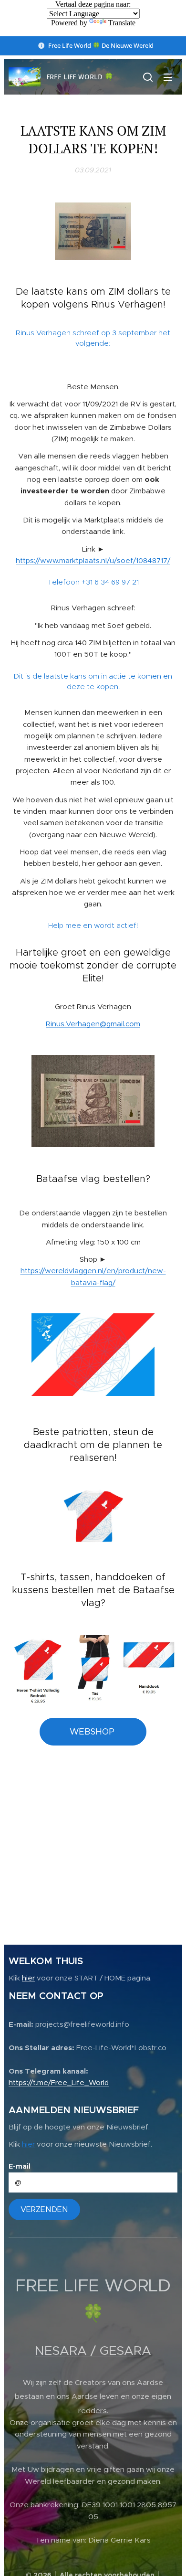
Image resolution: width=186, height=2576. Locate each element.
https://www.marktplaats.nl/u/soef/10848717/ (93, 560)
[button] (148, 77)
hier (28, 1978)
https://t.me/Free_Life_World (59, 2082)
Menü (168, 77)
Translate (122, 23)
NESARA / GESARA (93, 2351)
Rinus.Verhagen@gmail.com (93, 1024)
